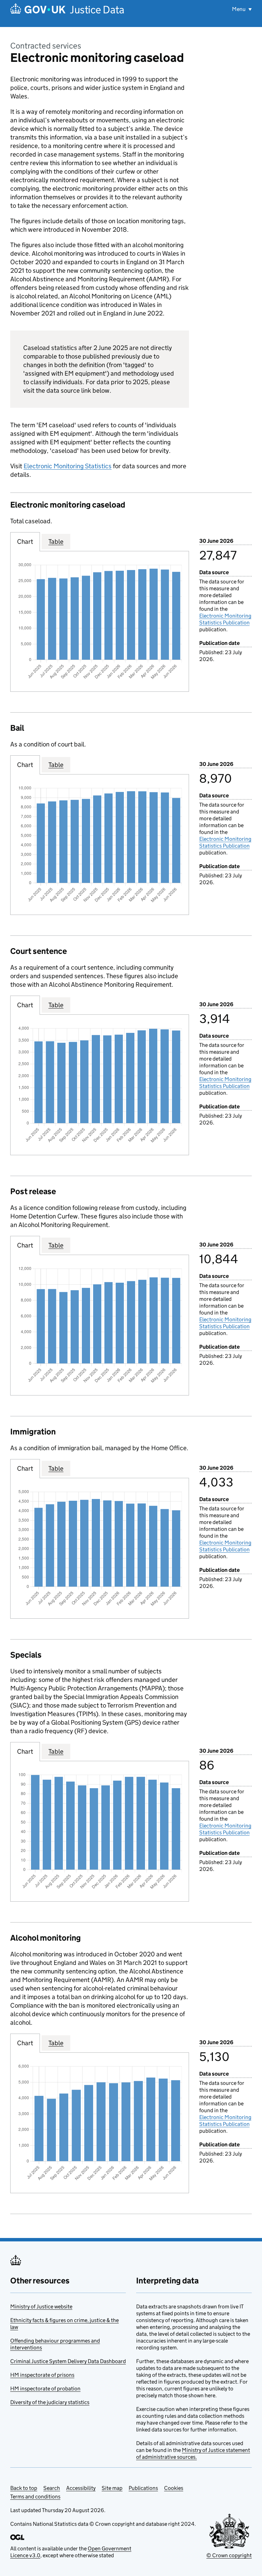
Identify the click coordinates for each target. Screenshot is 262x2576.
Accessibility (81, 2488)
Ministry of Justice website (41, 2307)
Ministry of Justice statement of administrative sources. (193, 2453)
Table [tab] (56, 542)
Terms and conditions (35, 2497)
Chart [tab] (25, 542)
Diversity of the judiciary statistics (50, 2402)
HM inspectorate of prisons (42, 2375)
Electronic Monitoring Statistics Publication (225, 619)
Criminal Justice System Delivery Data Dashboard (68, 2361)
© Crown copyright (229, 2555)
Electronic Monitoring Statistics (68, 466)
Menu (239, 9)
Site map (112, 2488)
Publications (143, 2488)
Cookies (174, 2488)
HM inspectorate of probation (45, 2389)
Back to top (24, 2488)
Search (52, 2488)
